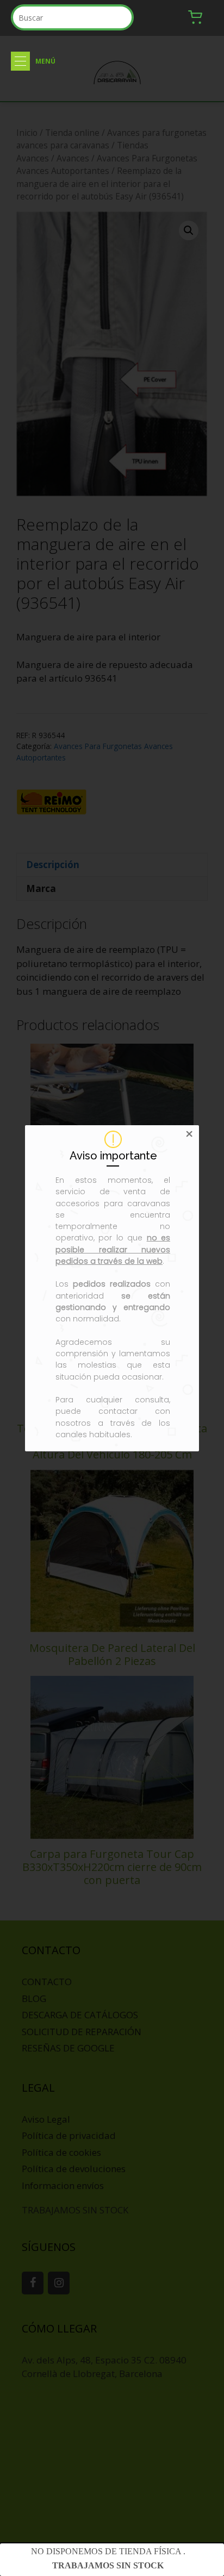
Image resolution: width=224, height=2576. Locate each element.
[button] (20, 61)
